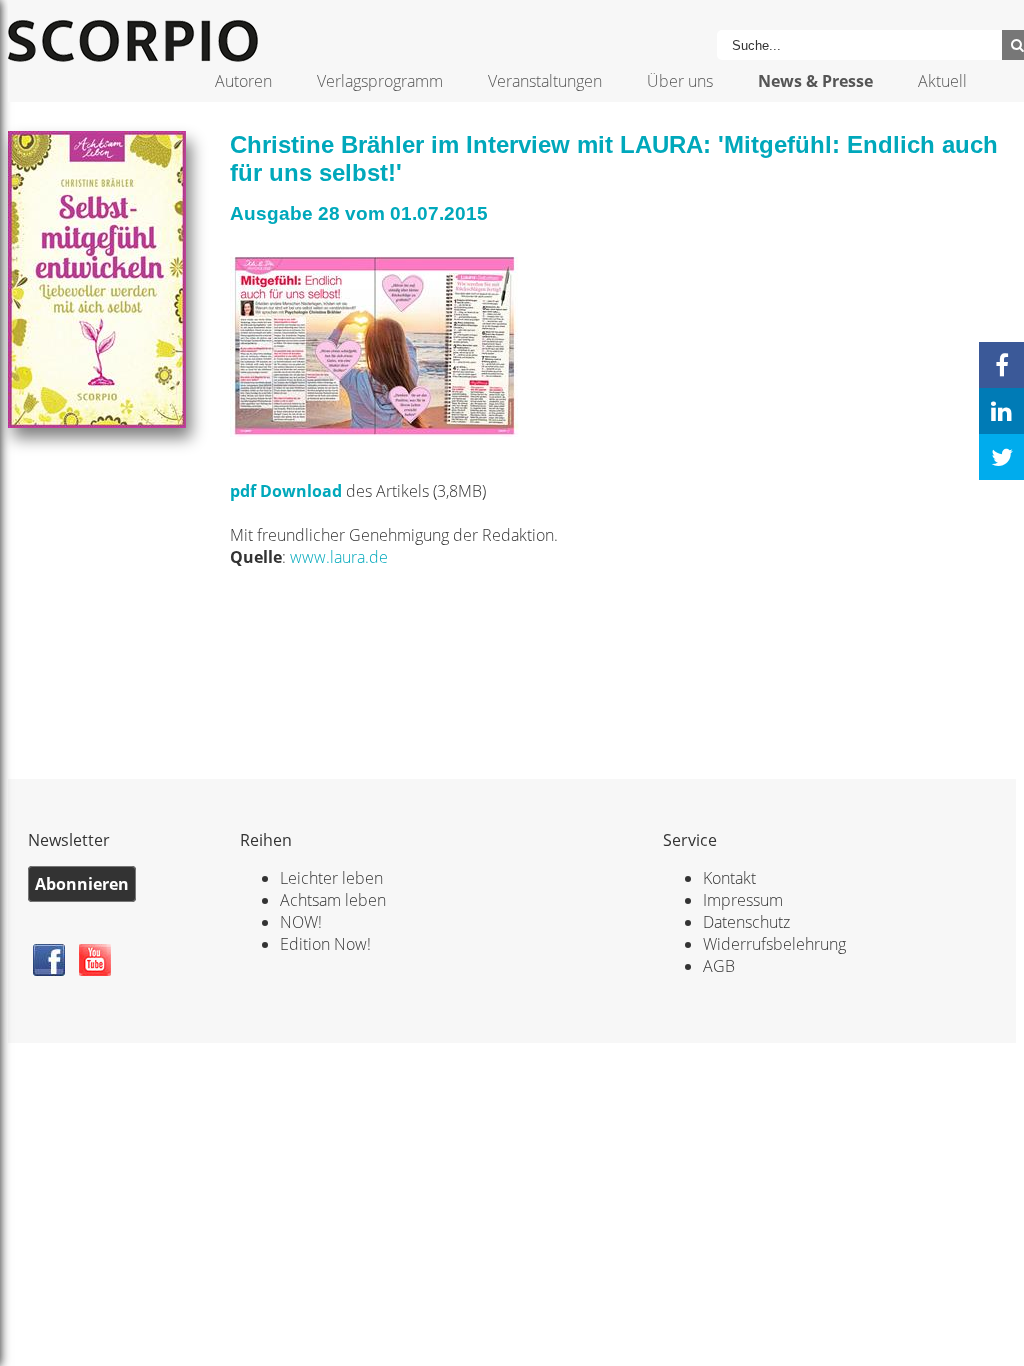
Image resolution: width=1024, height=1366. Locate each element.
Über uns (680, 81)
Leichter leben (331, 878)
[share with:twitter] (1001, 457)
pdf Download (286, 491)
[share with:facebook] (1001, 365)
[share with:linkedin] (1001, 411)
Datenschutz (746, 922)
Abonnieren (82, 884)
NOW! (301, 922)
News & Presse (815, 81)
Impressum (743, 900)
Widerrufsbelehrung (774, 944)
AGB (719, 966)
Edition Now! (325, 944)
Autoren (243, 81)
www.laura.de (339, 557)
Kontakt (729, 878)
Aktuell (942, 81)
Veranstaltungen (545, 81)
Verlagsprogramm (380, 81)
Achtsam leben (333, 900)
